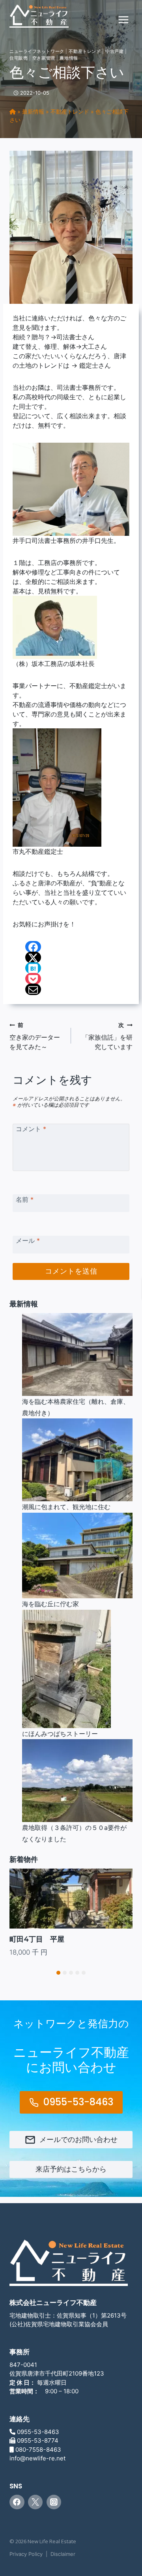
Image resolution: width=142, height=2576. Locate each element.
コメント (31, 1129)
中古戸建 (114, 51)
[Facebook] (33, 947)
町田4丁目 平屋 (37, 1939)
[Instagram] (54, 2502)
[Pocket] (33, 979)
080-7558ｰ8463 (38, 2450)
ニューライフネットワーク (37, 51)
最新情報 (33, 111)
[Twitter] (35, 2502)
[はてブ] (33, 968)
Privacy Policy (26, 2554)
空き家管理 (44, 58)
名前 (25, 1199)
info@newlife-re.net (37, 2458)
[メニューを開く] (123, 20)
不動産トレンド (85, 51)
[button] (58, 1973)
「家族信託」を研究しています (107, 1036)
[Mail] (33, 989)
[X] (33, 957)
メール (28, 1240)
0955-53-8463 (38, 2432)
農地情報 (69, 58)
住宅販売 (19, 58)
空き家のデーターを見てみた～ (35, 1036)
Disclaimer (63, 2554)
